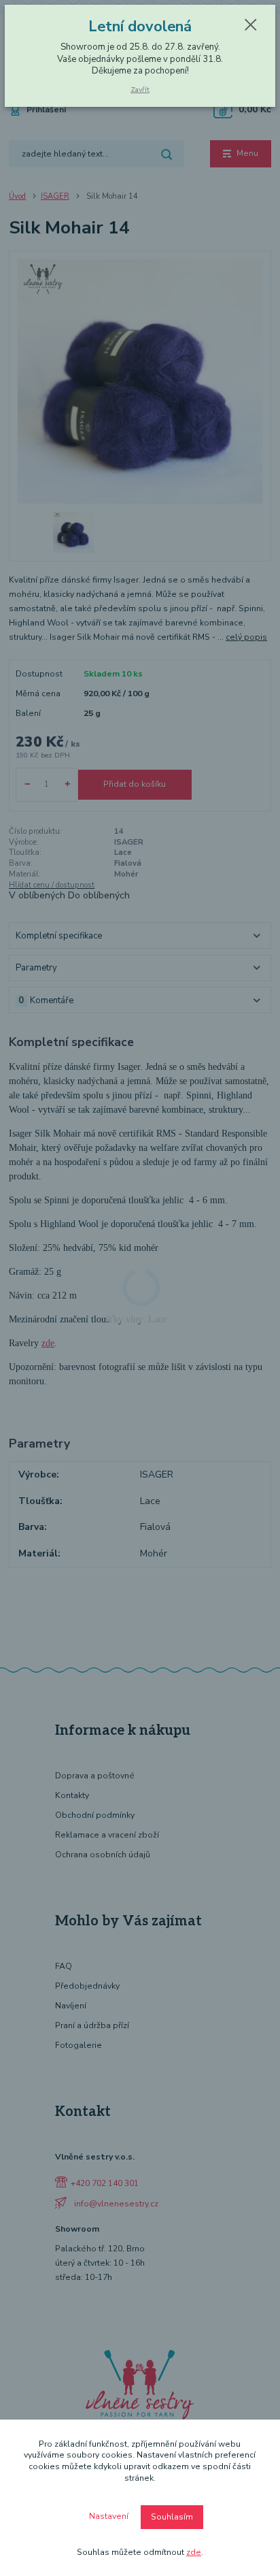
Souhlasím (172, 2517)
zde (194, 2552)
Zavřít (140, 89)
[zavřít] (251, 26)
